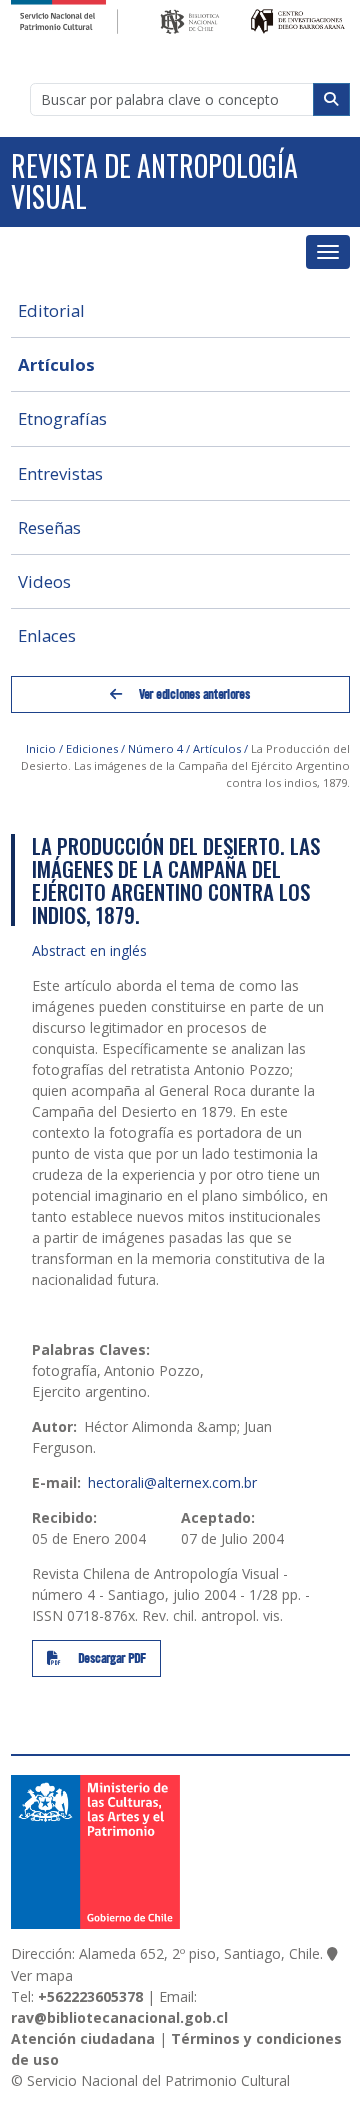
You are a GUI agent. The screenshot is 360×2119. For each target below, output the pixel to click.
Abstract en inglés (89, 950)
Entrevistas (60, 473)
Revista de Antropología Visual (154, 181)
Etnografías (62, 418)
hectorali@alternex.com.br (172, 1482)
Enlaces (47, 635)
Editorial (51, 310)
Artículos (56, 364)
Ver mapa (42, 1975)
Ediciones (92, 748)
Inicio (41, 748)
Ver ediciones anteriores (193, 694)
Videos (44, 581)
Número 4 (155, 748)
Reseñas (49, 527)
